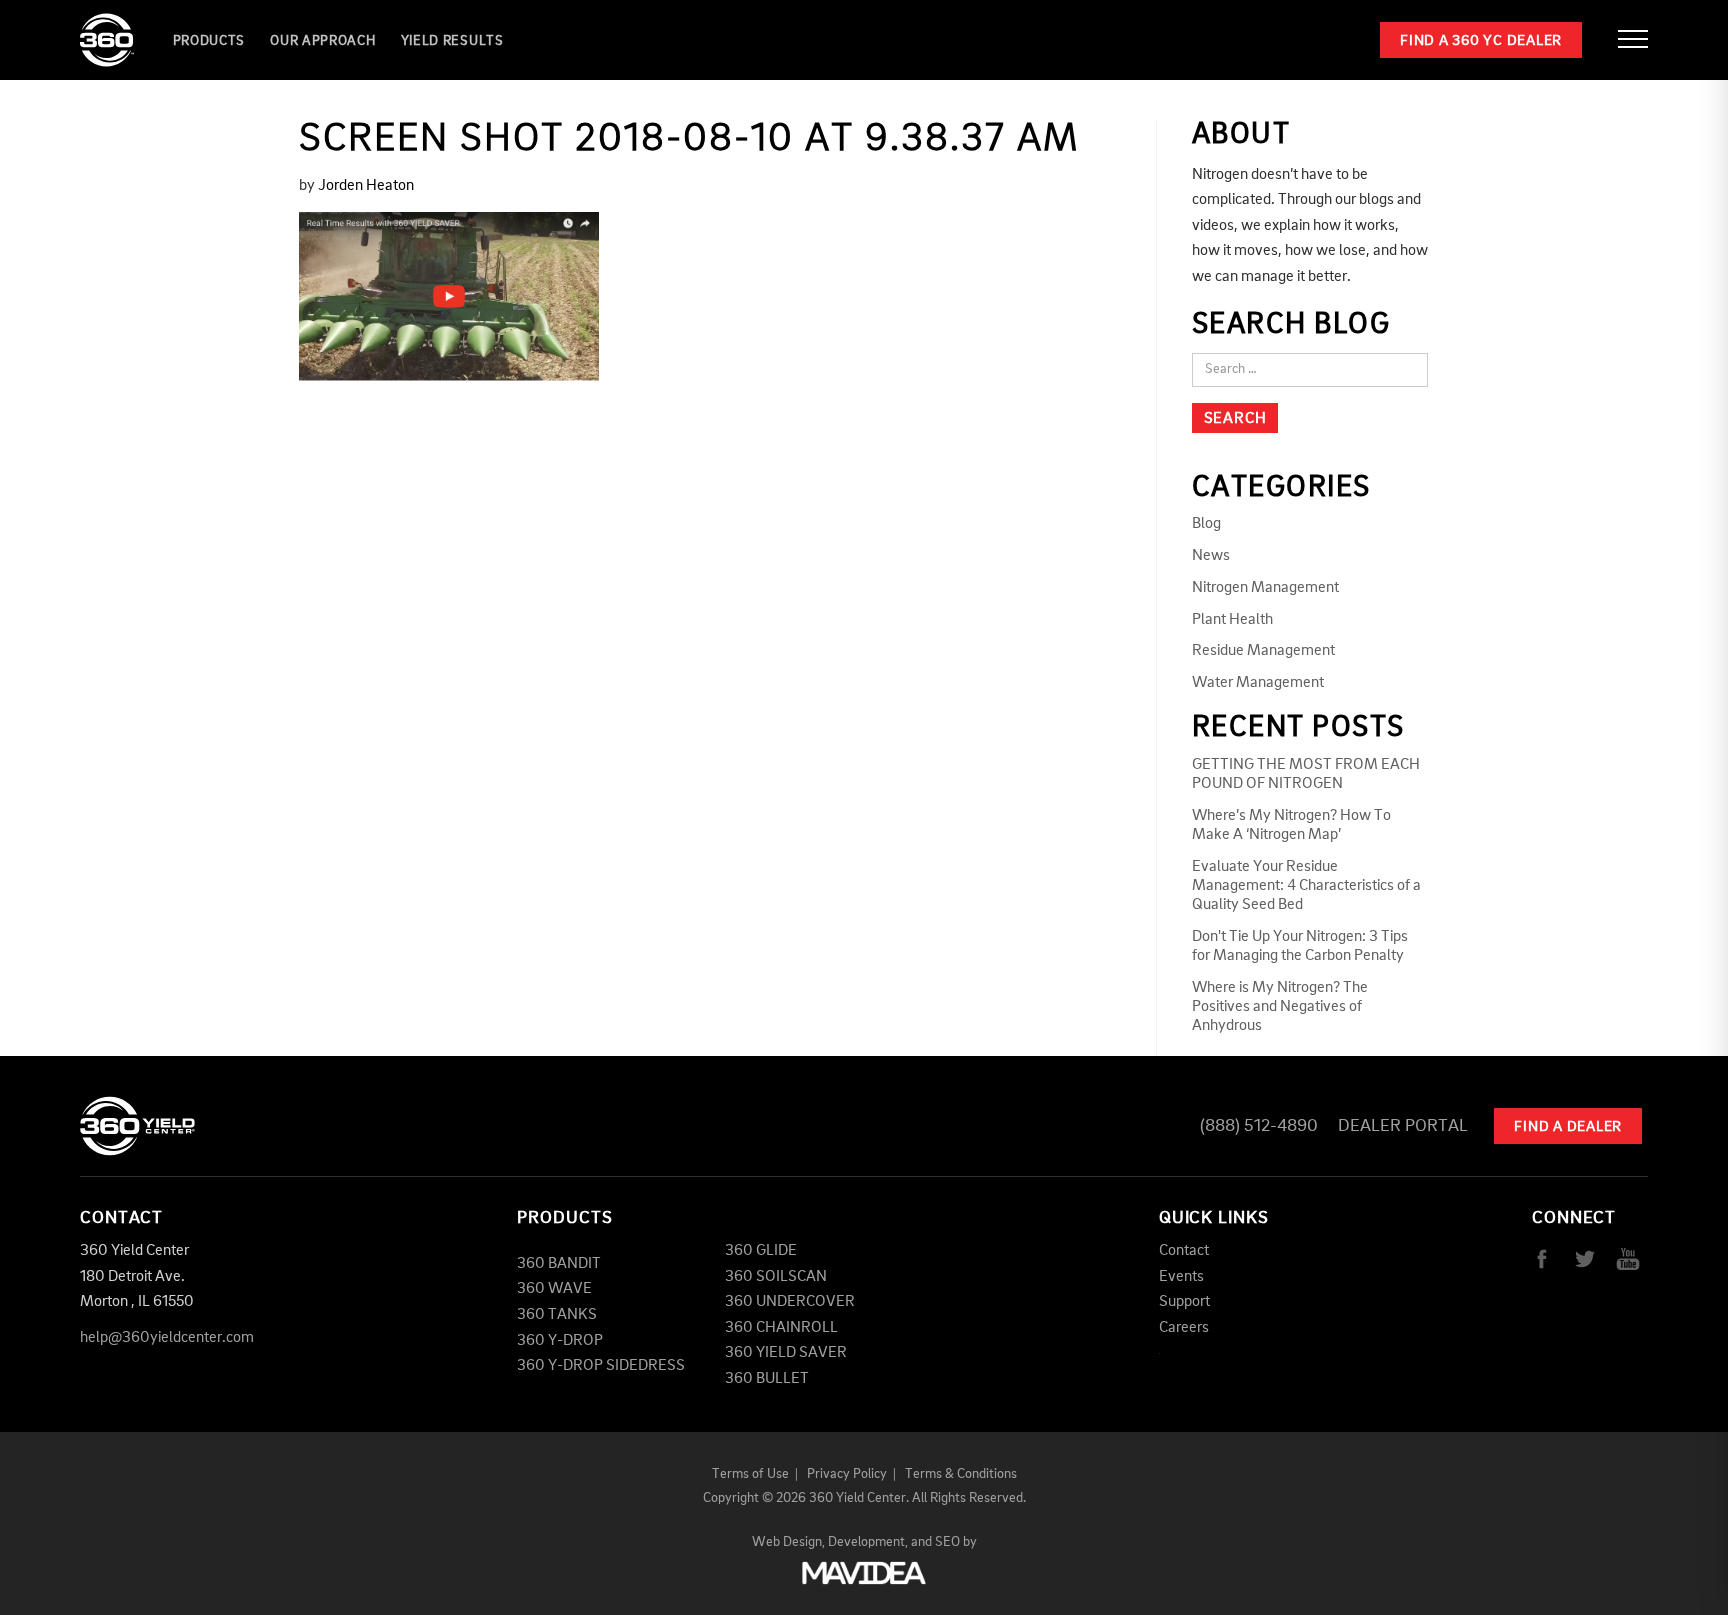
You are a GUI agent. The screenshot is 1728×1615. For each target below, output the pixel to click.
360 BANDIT (559, 1264)
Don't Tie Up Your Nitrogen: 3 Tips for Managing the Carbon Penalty (1300, 946)
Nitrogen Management (1265, 588)
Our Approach (322, 41)
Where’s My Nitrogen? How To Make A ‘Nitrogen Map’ (1291, 825)
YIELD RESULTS (452, 41)
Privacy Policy (847, 1474)
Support (1184, 1302)
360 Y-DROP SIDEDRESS (601, 1366)
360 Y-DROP (560, 1341)
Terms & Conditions (961, 1474)
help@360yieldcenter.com (167, 1338)
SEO (947, 1542)
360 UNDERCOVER (790, 1302)
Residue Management (1263, 651)
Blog (1206, 524)
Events (1181, 1277)
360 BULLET (767, 1379)
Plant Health (1232, 620)
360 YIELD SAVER (786, 1353)
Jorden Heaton (366, 186)
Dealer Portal (1403, 1126)
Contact (1184, 1251)
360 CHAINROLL (781, 1328)
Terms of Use (750, 1474)
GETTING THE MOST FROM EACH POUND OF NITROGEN (1306, 774)
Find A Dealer (1568, 1127)
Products (209, 41)
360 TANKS (557, 1315)
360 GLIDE (761, 1251)
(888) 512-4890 (1259, 1126)
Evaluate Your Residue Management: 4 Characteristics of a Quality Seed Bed (1306, 886)
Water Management (1258, 683)
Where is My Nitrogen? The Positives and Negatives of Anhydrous (1280, 1007)
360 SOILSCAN (776, 1277)
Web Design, (788, 1542)
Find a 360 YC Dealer (1481, 41)
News (1211, 556)
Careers (1184, 1328)
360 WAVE (554, 1289)
